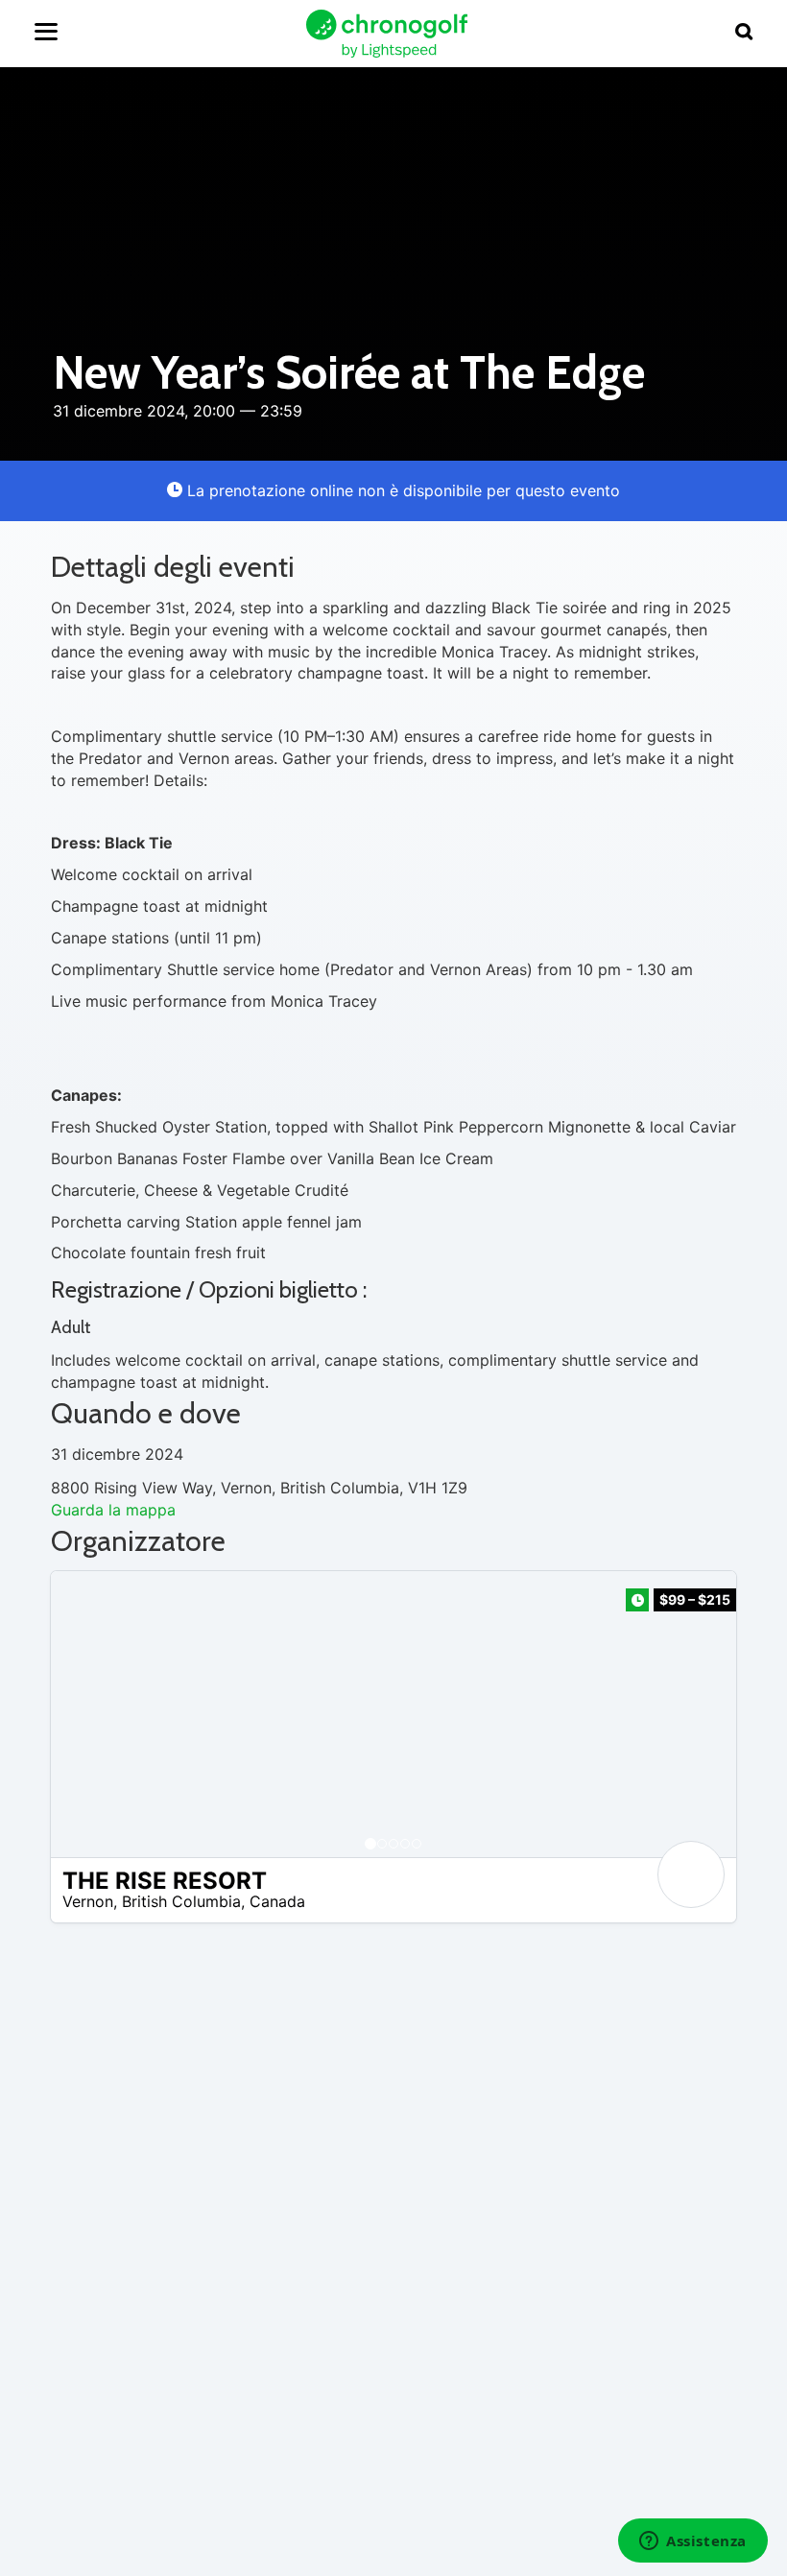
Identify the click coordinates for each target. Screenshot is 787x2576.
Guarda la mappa (113, 1510)
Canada (277, 1901)
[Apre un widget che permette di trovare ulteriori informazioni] (693, 2542)
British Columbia (181, 1901)
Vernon (88, 1901)
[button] (84, 1714)
